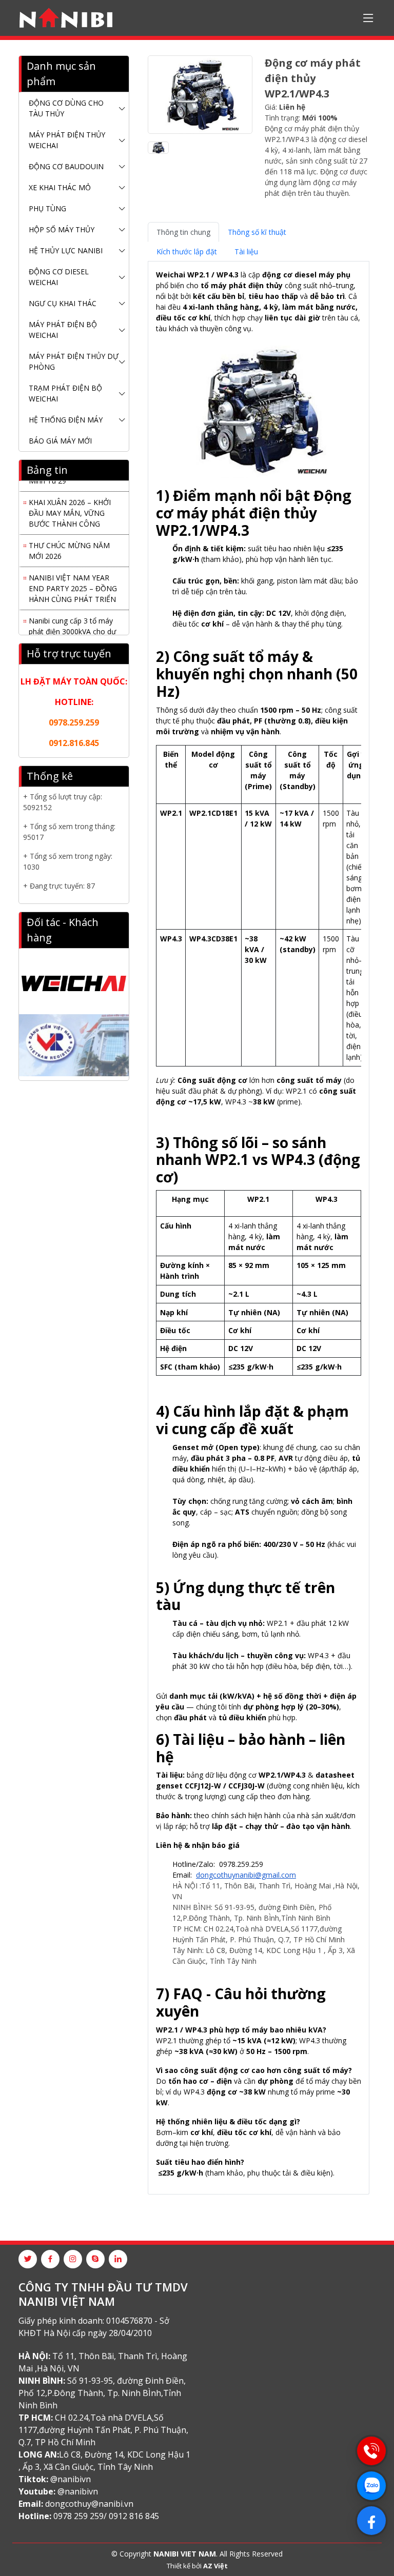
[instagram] (73, 2259)
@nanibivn (71, 2479)
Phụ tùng (47, 208)
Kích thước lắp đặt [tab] (187, 251)
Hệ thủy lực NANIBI (66, 250)
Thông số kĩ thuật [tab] (257, 232)
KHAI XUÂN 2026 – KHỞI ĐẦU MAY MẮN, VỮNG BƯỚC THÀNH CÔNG (70, 507)
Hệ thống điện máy (66, 420)
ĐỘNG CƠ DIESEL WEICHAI (59, 277)
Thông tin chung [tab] (183, 232)
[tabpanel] (259, 1224)
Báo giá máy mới (60, 441)
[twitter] (28, 2259)
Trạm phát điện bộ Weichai (65, 393)
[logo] (66, 18)
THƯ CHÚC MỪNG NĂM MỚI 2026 (69, 545)
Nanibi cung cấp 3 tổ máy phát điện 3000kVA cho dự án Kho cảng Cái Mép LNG (73, 626)
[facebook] (50, 2259)
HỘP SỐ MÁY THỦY (62, 229)
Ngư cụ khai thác (63, 303)
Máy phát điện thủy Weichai (67, 140)
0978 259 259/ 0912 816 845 (106, 2516)
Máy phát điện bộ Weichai (63, 330)
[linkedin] (118, 2259)
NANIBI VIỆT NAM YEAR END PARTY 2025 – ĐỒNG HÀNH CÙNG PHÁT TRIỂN (73, 583)
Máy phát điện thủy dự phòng (74, 361)
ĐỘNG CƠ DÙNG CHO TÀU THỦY (66, 108)
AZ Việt (215, 2566)
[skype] (95, 2259)
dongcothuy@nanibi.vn (89, 2504)
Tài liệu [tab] (246, 251)
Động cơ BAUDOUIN (66, 166)
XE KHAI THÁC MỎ (60, 187)
